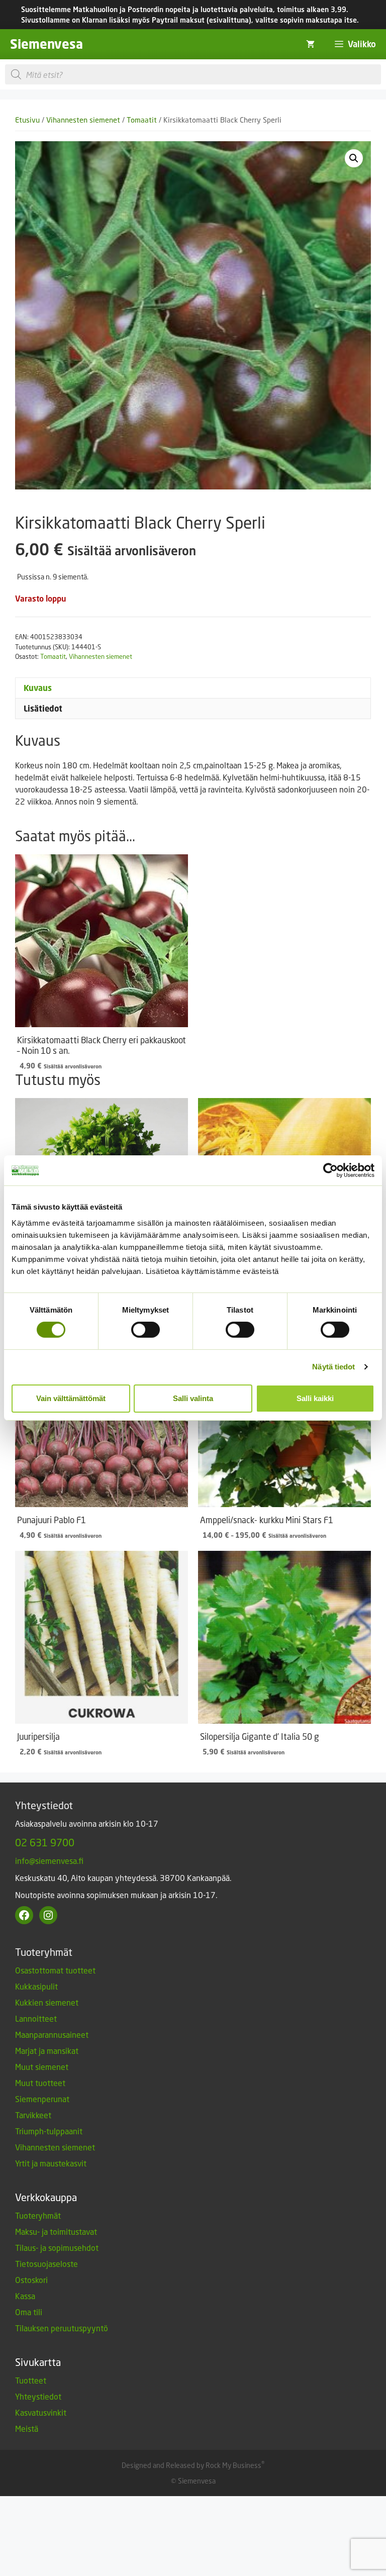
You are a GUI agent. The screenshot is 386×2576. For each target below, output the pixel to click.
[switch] (146, 1330)
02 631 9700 (45, 1842)
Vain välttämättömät (71, 1398)
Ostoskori (31, 2280)
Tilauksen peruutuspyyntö (62, 2328)
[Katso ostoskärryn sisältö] (310, 44)
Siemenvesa (46, 44)
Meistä (27, 2429)
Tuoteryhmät (38, 2215)
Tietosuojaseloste (46, 2264)
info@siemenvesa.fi (49, 1861)
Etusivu (27, 120)
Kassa (25, 2296)
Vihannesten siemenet (83, 120)
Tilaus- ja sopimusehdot (57, 2248)
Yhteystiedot (38, 2396)
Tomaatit (142, 120)
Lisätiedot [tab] (43, 709)
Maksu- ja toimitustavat (56, 2232)
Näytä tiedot (333, 1367)
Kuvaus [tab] (38, 688)
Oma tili (29, 2312)
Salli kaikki (315, 1398)
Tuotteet (31, 2380)
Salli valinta (193, 1398)
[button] (354, 158)
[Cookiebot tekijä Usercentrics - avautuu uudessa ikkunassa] (330, 1170)
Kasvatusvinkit (41, 2412)
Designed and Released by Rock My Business (191, 2465)
